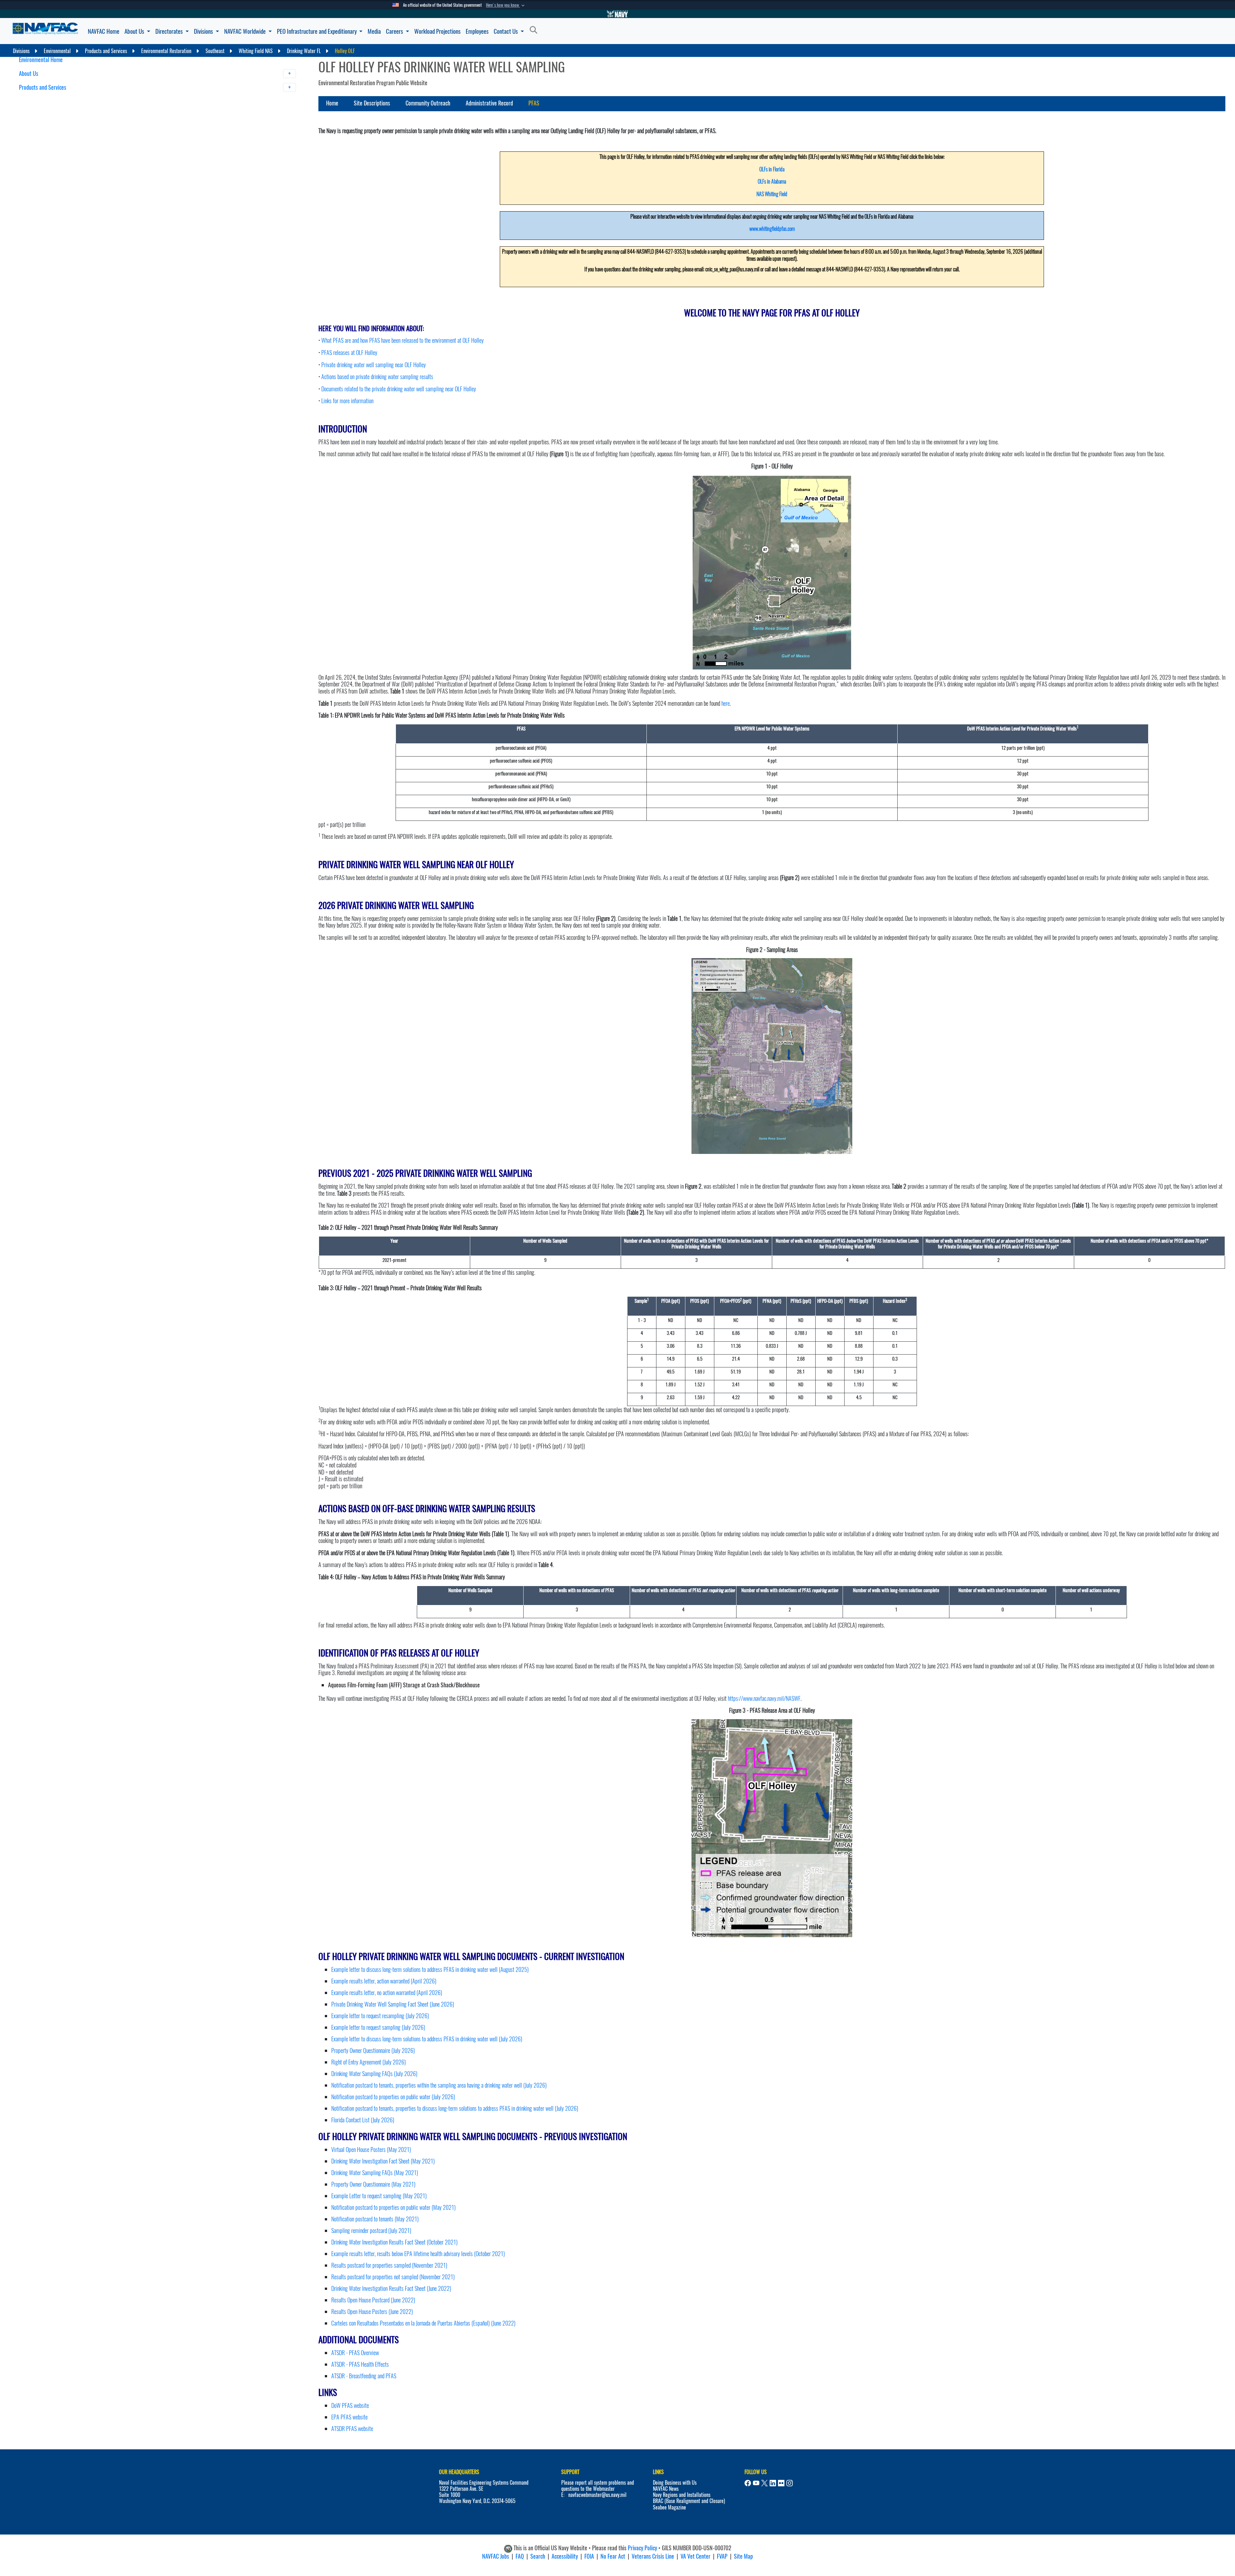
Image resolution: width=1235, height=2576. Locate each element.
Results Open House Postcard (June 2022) (373, 2300)
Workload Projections (437, 31)
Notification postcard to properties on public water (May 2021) (393, 2207)
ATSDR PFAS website (352, 2429)
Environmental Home (41, 60)
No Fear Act (613, 2556)
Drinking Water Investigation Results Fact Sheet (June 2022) (391, 2288)
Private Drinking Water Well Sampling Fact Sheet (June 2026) (393, 2004)
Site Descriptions (372, 103)
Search (538, 2556)
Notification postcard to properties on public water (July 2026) (393, 2097)
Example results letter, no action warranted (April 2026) (387, 1993)
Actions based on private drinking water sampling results (377, 377)
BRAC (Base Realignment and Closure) (689, 2501)
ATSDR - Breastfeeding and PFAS (364, 2376)
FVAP (722, 2556)
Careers (395, 31)
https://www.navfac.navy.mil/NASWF (764, 1698)
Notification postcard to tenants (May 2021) (375, 2219)
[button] (506, 5)
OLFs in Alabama (772, 181)
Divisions (204, 31)
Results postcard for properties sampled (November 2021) (389, 2265)
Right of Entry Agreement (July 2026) (369, 2062)
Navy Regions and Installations (682, 2495)
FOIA (589, 2556)
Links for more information (347, 401)
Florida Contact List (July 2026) (363, 2120)
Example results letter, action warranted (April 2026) (384, 1981)
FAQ (520, 2556)
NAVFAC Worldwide (246, 31)
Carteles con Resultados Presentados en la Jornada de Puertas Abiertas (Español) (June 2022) (423, 2323)
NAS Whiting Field (772, 194)
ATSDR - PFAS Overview (355, 2353)
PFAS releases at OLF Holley (349, 353)
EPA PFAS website (349, 2417)
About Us (135, 31)
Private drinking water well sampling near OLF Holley (374, 365)
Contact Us (506, 31)
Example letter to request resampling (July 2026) (380, 2016)
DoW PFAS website (350, 2405)
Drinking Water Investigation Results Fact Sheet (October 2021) (394, 2242)
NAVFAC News (666, 2489)
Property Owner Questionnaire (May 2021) (373, 2184)
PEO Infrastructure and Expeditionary (317, 31)
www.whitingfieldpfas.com (772, 229)
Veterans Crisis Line (653, 2556)
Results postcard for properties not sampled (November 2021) (393, 2277)
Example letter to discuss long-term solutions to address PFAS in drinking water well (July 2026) (427, 2039)
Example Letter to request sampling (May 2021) (379, 2196)
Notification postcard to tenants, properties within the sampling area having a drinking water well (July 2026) (439, 2085)
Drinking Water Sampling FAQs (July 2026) (374, 2074)
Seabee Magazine (669, 2507)
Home (332, 103)
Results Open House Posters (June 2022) (372, 2312)
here (726, 703)
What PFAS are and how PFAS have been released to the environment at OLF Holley (403, 340)
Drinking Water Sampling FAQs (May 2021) (375, 2173)
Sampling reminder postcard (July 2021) (371, 2231)
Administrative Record (489, 103)
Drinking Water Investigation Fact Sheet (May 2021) (383, 2161)
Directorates (170, 31)
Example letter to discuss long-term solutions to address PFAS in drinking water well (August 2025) (430, 1969)
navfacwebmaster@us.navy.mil (597, 2495)
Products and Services (43, 87)
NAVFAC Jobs (496, 2556)
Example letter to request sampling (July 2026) (378, 2027)
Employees (477, 31)
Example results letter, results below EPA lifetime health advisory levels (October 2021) (418, 2254)
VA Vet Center (695, 2556)
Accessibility (565, 2556)
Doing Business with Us (675, 2483)
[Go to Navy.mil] (617, 14)
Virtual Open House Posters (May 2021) (371, 2150)
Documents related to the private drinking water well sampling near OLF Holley (399, 389)
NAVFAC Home (104, 31)
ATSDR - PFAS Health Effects (360, 2364)
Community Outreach (428, 103)
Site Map (743, 2556)
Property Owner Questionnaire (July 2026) (373, 2050)
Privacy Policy (642, 2548)
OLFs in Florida (772, 169)
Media (374, 31)
